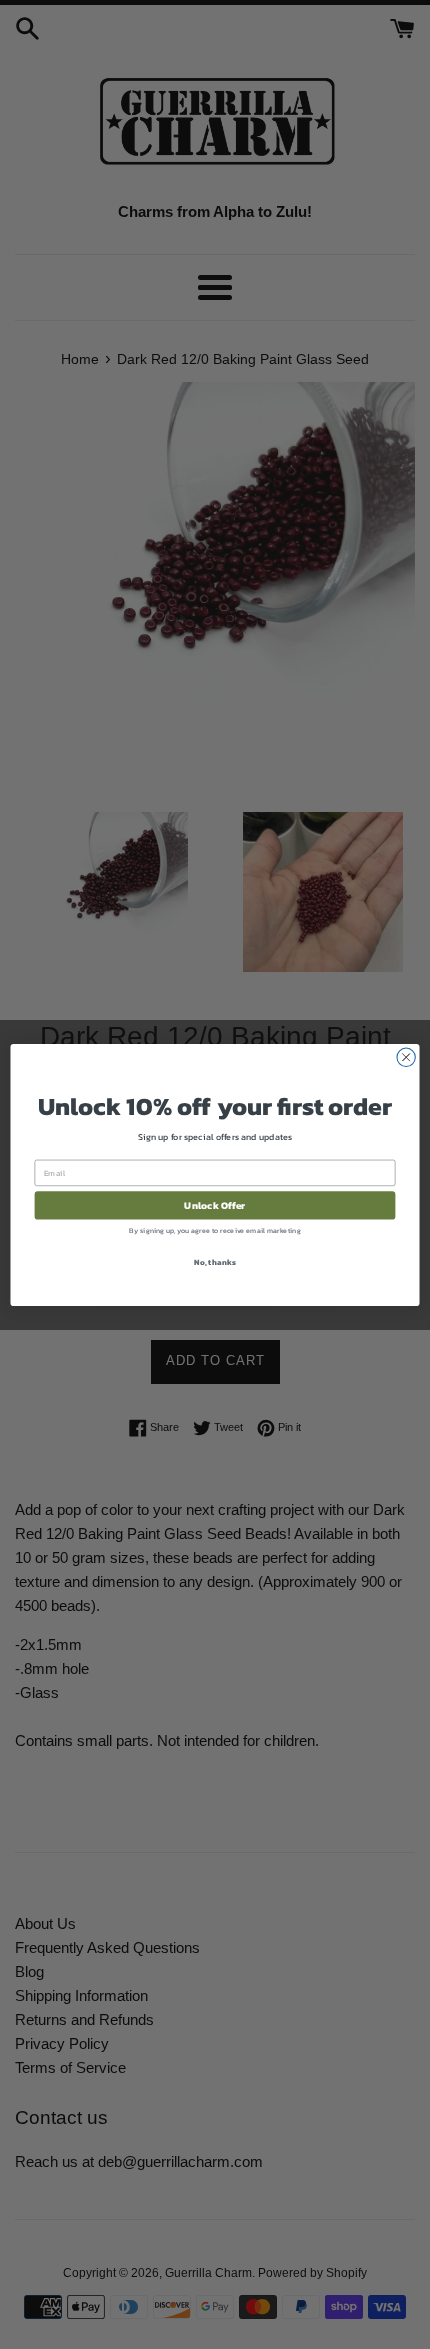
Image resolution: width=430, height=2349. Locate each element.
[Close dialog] (406, 1057)
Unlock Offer (214, 1205)
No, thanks (214, 1261)
